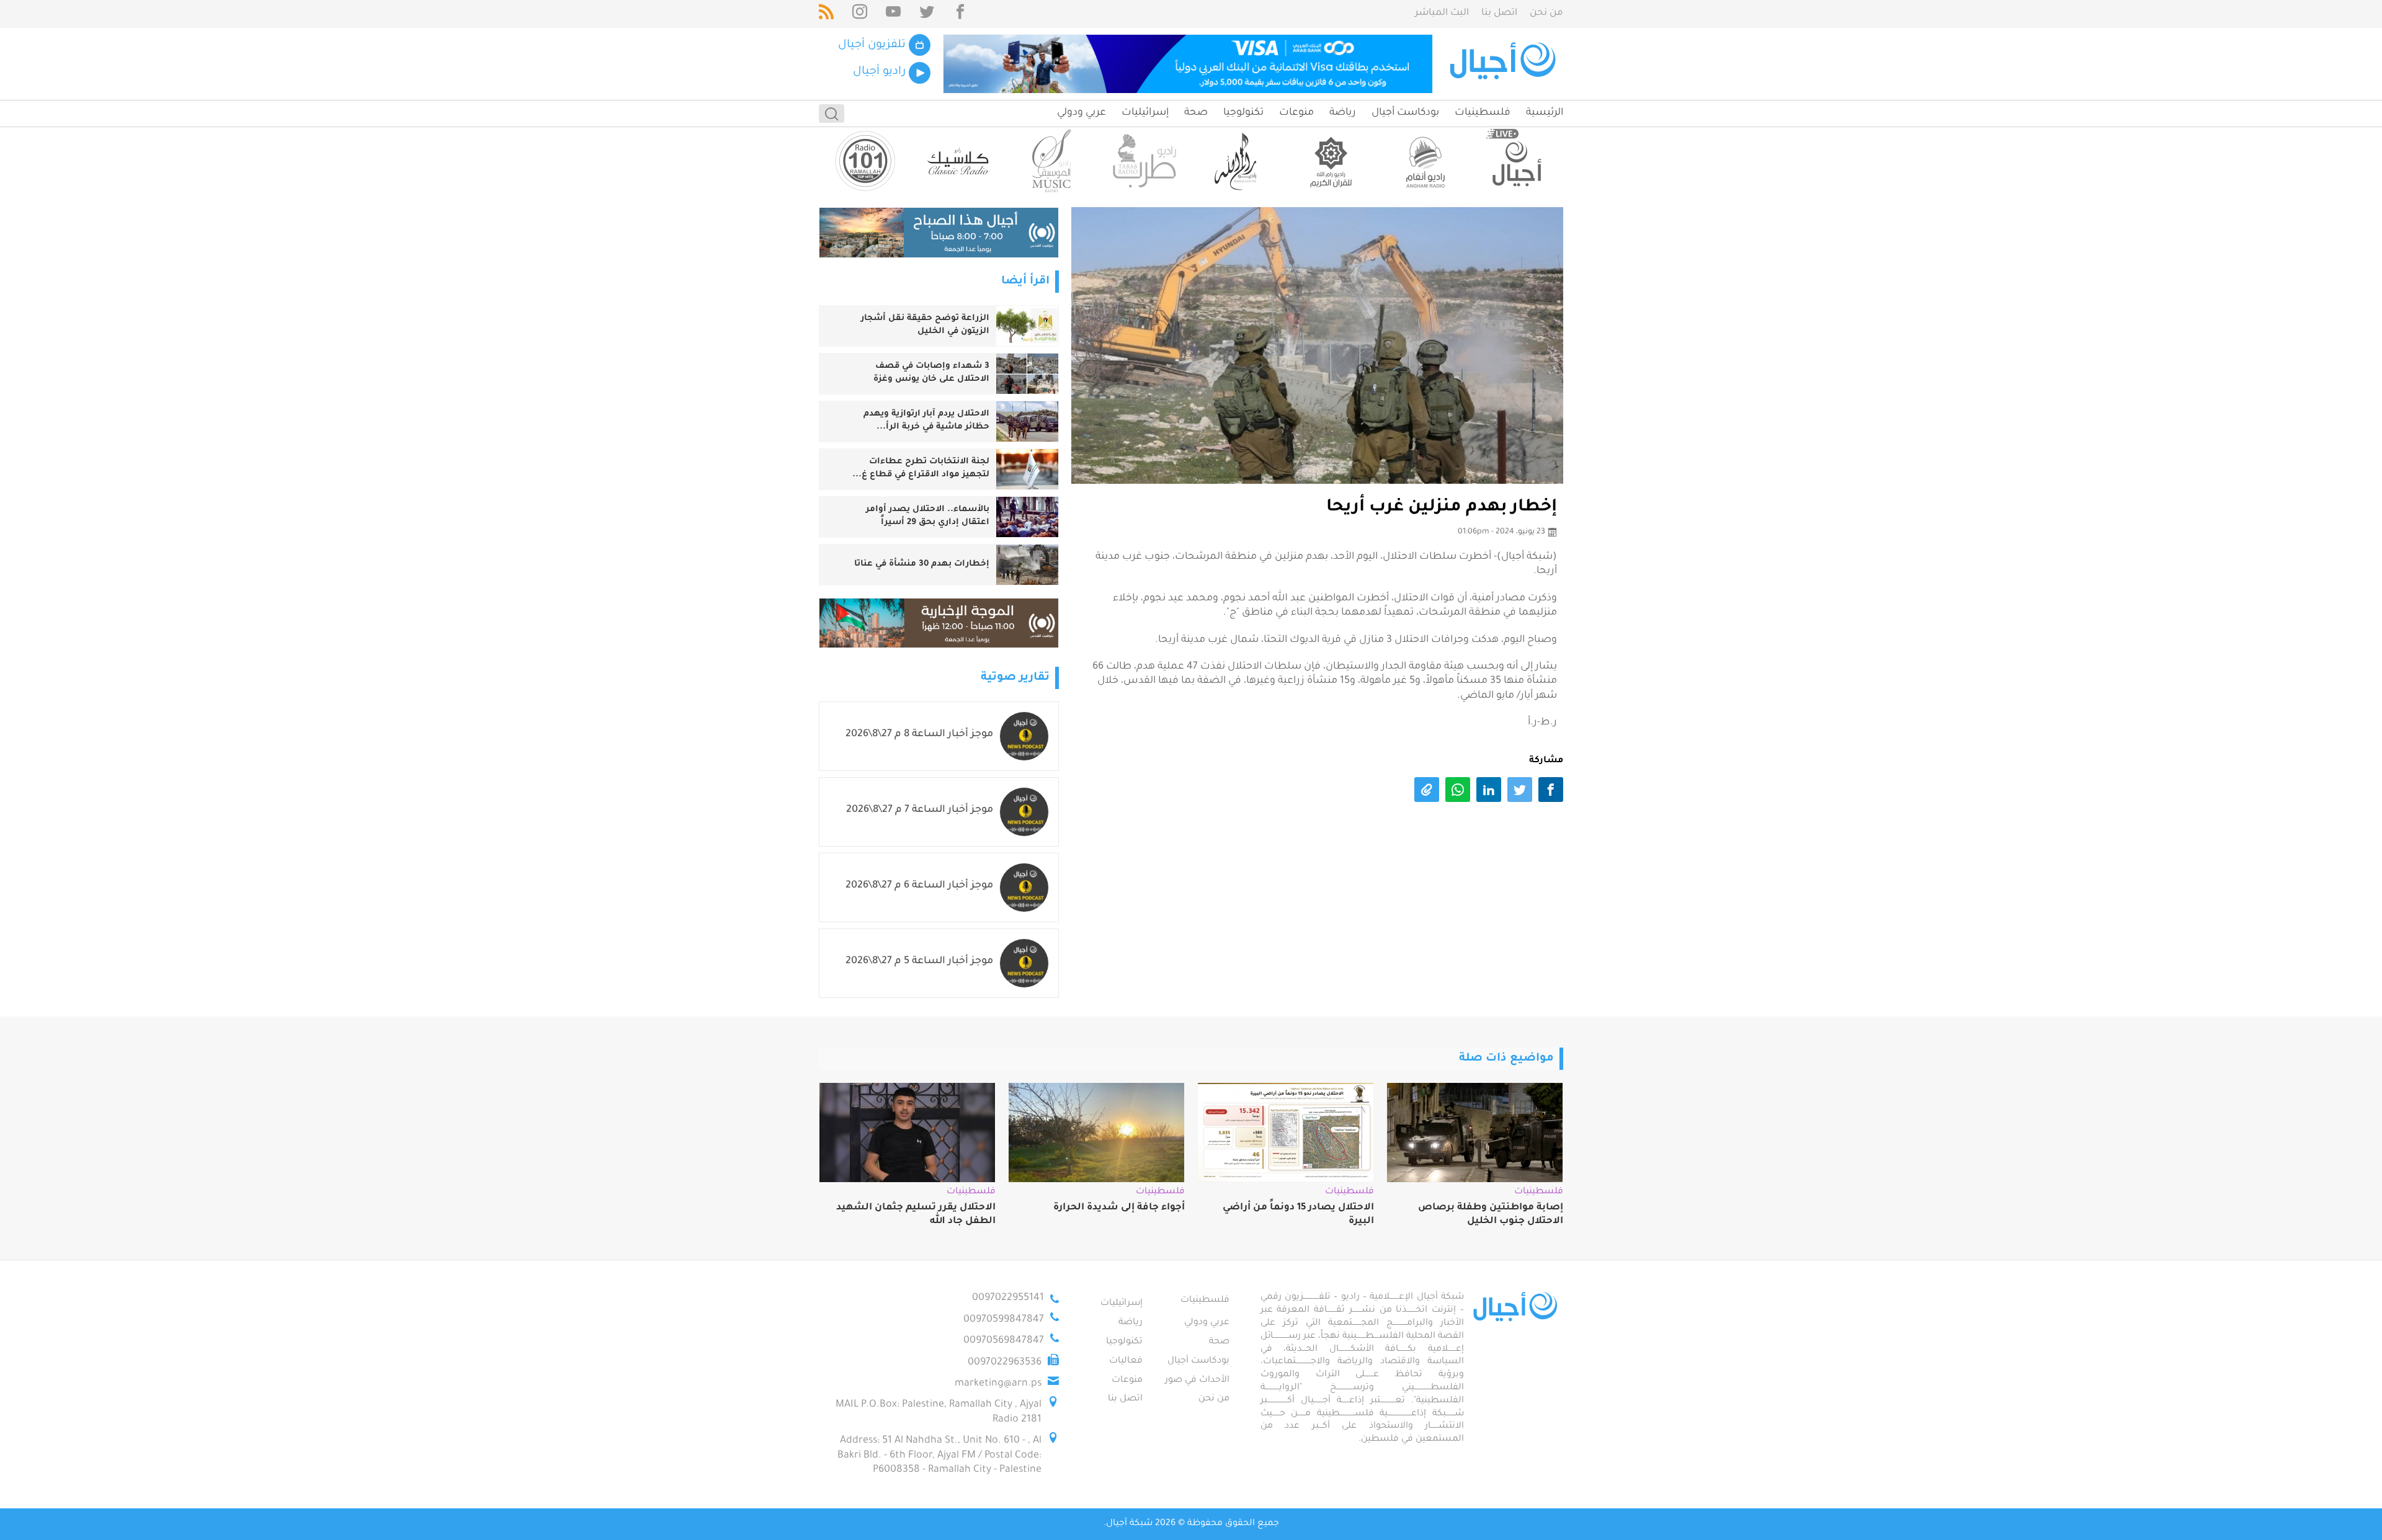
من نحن (1546, 13)
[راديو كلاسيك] (958, 161)
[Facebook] (960, 14)
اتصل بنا (1499, 13)
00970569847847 (1004, 1341)
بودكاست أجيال (1405, 113)
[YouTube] (893, 14)
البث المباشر (1442, 13)
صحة (1196, 113)
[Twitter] (927, 14)
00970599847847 (1004, 1320)
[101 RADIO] (865, 161)
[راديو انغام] (1424, 161)
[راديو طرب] (1144, 161)
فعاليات (1126, 1361)
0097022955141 (1008, 1298)
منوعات (1296, 113)
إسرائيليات (1145, 113)
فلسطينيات (1483, 113)
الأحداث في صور (1197, 1381)
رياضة (1343, 113)
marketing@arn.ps (998, 1384)
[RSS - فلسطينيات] (826, 14)
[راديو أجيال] (1517, 161)
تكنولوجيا (1243, 113)
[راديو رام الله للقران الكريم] (1331, 161)
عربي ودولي (1082, 113)
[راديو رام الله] (1238, 161)
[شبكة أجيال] (1505, 64)
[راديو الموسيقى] (1051, 161)
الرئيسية (1545, 113)
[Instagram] (860, 14)
